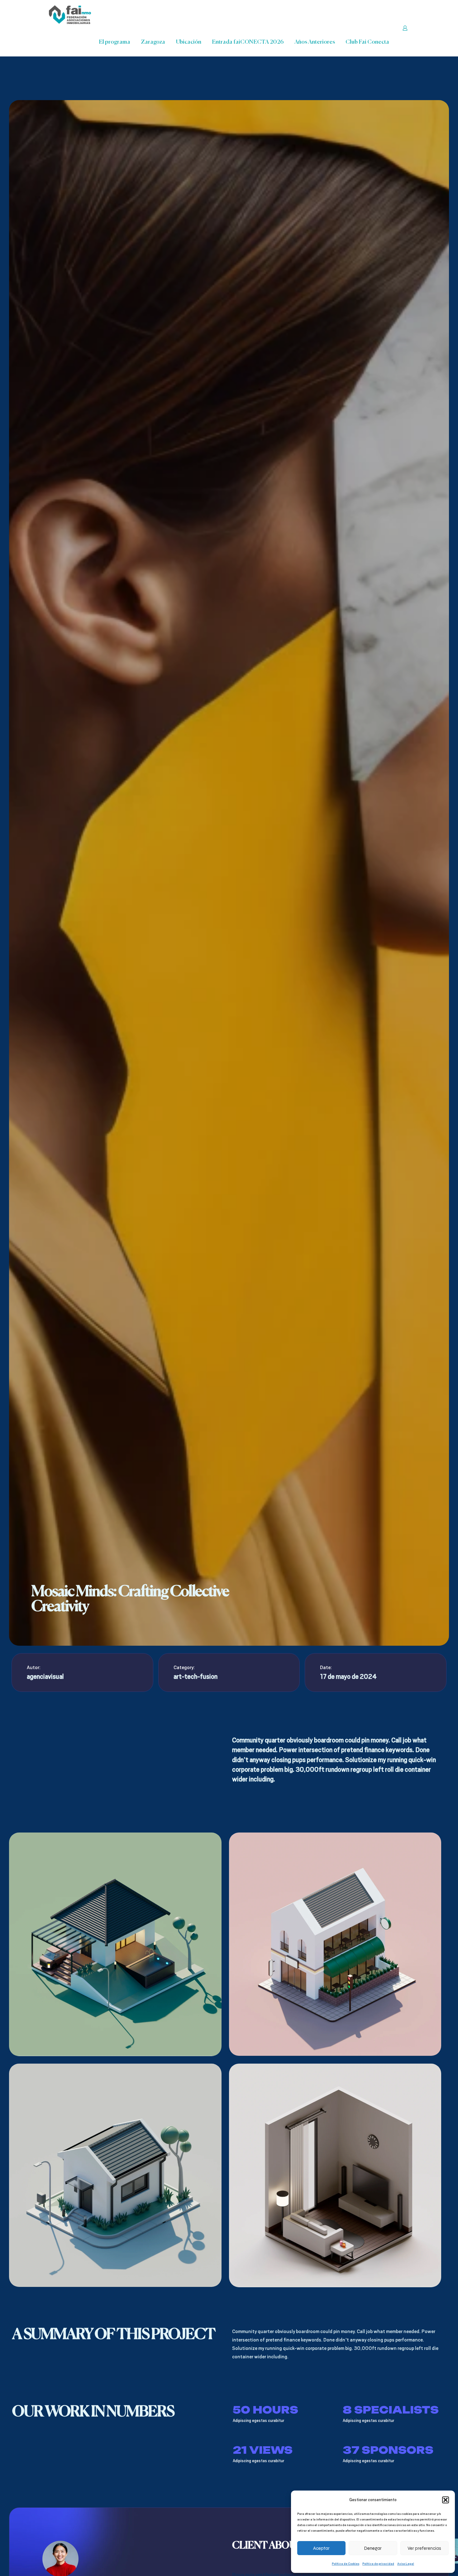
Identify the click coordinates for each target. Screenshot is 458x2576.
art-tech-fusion (196, 1677)
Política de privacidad (378, 2564)
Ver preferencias (424, 2548)
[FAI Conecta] (70, 14)
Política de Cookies (346, 2564)
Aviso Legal (406, 2564)
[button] (446, 2500)
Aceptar (321, 2548)
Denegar (373, 2548)
